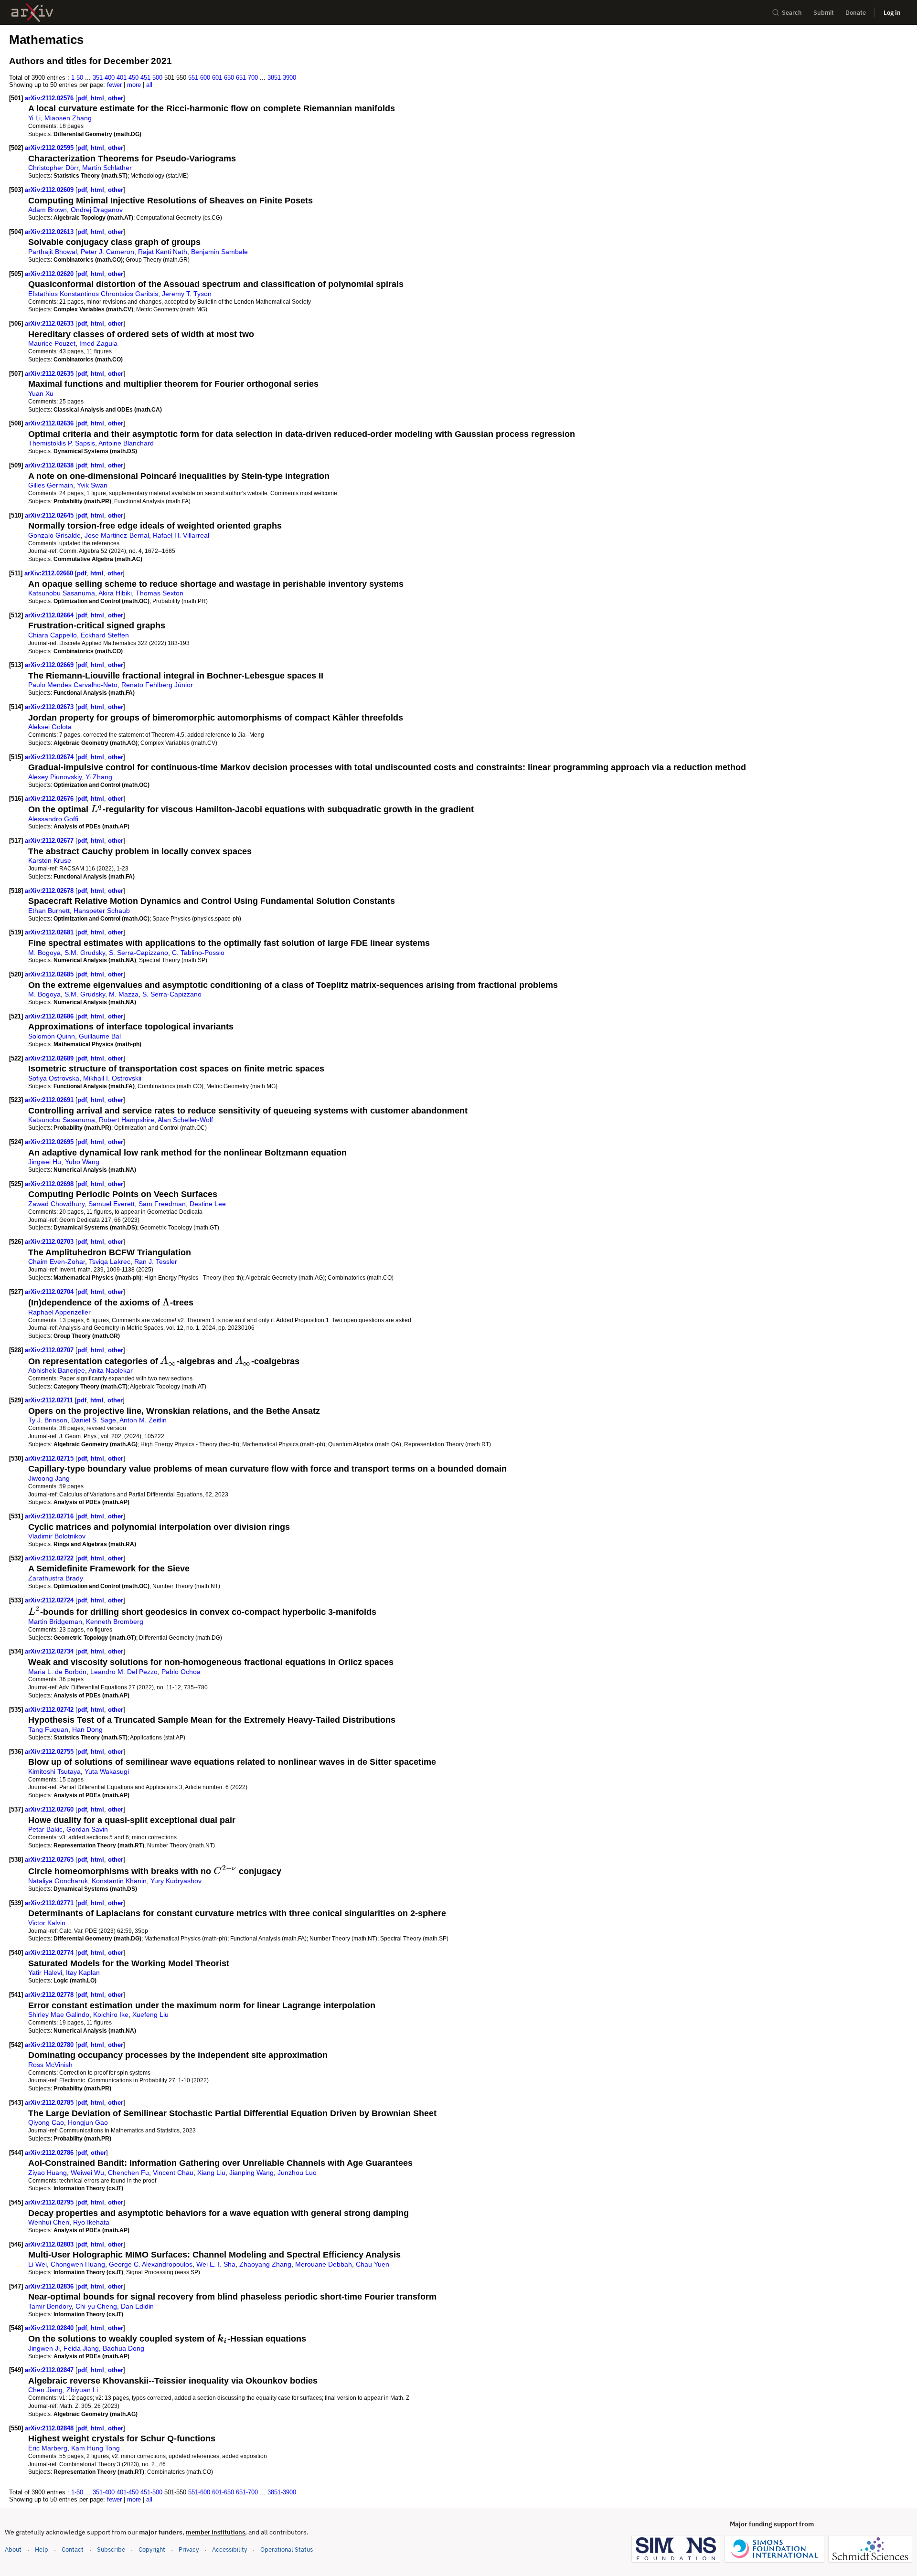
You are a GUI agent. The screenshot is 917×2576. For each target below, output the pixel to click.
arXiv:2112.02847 (50, 2370)
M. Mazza (124, 994)
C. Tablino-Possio (198, 953)
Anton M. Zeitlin (143, 1420)
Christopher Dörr (53, 168)
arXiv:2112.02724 (50, 1600)
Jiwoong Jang (49, 1478)
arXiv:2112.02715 (50, 1458)
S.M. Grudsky (85, 953)
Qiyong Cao (46, 2122)
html (97, 98)
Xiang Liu (211, 2173)
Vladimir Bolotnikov (57, 1536)
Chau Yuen (373, 2264)
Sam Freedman (162, 1204)
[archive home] (32, 13)
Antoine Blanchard (126, 443)
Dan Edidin (137, 2306)
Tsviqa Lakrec (110, 1261)
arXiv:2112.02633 (50, 323)
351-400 (104, 78)
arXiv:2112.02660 (50, 573)
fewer (114, 85)
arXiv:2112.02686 (50, 1016)
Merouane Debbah (324, 2264)
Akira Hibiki (115, 593)
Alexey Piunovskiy (55, 777)
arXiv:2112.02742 (50, 1710)
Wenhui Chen (49, 2222)
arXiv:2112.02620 (50, 274)
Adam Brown (48, 210)
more (134, 85)
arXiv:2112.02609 (50, 190)
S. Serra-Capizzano (139, 953)
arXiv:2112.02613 (50, 232)
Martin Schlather (107, 168)
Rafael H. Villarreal (181, 535)
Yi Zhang (99, 777)
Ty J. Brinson (48, 1420)
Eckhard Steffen (105, 635)
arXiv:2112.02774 (50, 1953)
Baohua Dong (123, 2348)
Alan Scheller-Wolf (185, 1120)
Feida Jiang (81, 2348)
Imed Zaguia (98, 343)
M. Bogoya (44, 953)
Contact (73, 2549)
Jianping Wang (251, 2173)
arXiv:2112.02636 (50, 423)
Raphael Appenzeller (59, 1312)
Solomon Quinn (52, 1036)
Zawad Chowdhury (56, 1204)
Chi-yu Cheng (96, 2306)
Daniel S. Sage (94, 1420)
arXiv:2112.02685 (50, 974)
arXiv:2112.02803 (50, 2244)
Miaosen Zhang (68, 118)
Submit (824, 13)
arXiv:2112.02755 (50, 1752)
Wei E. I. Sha (216, 2264)
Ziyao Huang (48, 2173)
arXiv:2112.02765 (50, 1860)
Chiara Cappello (53, 635)
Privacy (189, 2549)
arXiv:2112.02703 (50, 1242)
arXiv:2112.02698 (50, 1184)
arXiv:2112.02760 (50, 1809)
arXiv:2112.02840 (50, 2328)
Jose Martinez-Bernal (117, 535)
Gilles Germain (51, 485)
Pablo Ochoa (181, 1672)
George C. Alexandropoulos (151, 2264)
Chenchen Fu (128, 2173)
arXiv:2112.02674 (50, 757)
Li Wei (37, 2264)
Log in (892, 13)
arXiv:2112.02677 (50, 841)
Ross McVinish (50, 2065)
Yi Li (34, 118)
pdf (82, 98)
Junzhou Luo (297, 2173)
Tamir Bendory (50, 2306)
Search (792, 13)
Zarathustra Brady (56, 1578)
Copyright (152, 2549)
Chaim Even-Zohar (57, 1261)
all (149, 85)
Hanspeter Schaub (102, 911)
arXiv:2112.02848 (50, 2428)
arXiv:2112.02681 (50, 932)
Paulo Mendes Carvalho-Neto (73, 685)
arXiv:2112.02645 (50, 515)
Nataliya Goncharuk (58, 1881)
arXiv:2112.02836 (50, 2286)
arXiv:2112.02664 (50, 615)
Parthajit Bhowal (53, 252)
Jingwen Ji (44, 2348)
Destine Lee (208, 1204)
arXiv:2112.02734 (50, 1651)
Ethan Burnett (49, 911)
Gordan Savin (87, 1829)
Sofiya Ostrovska (54, 1078)
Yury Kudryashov (176, 1881)
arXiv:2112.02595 (50, 148)
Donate (856, 13)
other (116, 98)
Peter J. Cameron (107, 252)
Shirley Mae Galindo (59, 2014)
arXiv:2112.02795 (50, 2202)
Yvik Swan (92, 485)
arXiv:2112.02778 (50, 1995)
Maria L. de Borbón (57, 1672)
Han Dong (87, 1729)
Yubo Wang (82, 1162)
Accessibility (229, 2549)
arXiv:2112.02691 (50, 1100)
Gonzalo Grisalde (54, 535)
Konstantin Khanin (119, 1881)
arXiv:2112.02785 (50, 2103)
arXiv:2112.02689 (50, 1058)
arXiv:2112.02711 (50, 1400)
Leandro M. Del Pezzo (124, 1672)
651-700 (247, 78)
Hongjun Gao (88, 2122)
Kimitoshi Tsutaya (54, 1771)
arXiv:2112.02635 (50, 374)
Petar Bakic (45, 1829)
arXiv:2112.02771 (50, 1903)
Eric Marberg (48, 2448)
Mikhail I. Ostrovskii (112, 1078)
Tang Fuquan (48, 1729)
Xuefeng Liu (150, 2014)
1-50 (77, 78)
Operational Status (287, 2549)
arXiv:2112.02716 (50, 1516)
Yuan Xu (41, 393)
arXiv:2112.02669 (50, 665)
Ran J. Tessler (156, 1261)
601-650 (223, 78)
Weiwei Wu (87, 2173)
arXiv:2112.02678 (50, 891)
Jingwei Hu (45, 1162)
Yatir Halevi (45, 1972)
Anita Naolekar (111, 1370)
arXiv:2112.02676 (50, 799)
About (13, 2549)
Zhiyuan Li (82, 2390)
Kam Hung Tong (96, 2448)
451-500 (151, 78)
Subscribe (111, 2549)
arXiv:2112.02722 (50, 1558)
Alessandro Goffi (53, 819)
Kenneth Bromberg (115, 1622)
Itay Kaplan (83, 1972)
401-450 (128, 78)
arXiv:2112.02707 (50, 1350)
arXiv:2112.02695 (50, 1142)
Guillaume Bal (100, 1036)
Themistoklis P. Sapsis (62, 443)
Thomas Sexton (160, 593)
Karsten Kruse (50, 860)
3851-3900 (282, 78)
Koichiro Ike (111, 2014)
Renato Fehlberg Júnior (157, 685)
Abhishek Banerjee (57, 1370)
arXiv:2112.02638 (50, 465)
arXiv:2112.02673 (50, 707)
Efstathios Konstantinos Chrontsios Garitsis (93, 294)
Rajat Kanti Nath (163, 252)
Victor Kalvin (47, 1923)
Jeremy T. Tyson (187, 294)
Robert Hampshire (127, 1120)
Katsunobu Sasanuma (62, 593)
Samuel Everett (112, 1204)
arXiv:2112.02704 (50, 1292)
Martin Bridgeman (55, 1622)
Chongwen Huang (78, 2264)
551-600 (199, 78)
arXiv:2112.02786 (50, 2153)
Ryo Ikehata (91, 2222)
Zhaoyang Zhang (265, 2264)
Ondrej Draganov (97, 210)
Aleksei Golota (50, 727)
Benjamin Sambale (219, 252)
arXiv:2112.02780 (50, 2045)
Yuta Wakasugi (107, 1771)
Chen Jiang (45, 2390)
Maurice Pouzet (52, 343)
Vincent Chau (173, 2173)
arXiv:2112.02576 (50, 98)
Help (42, 2549)
